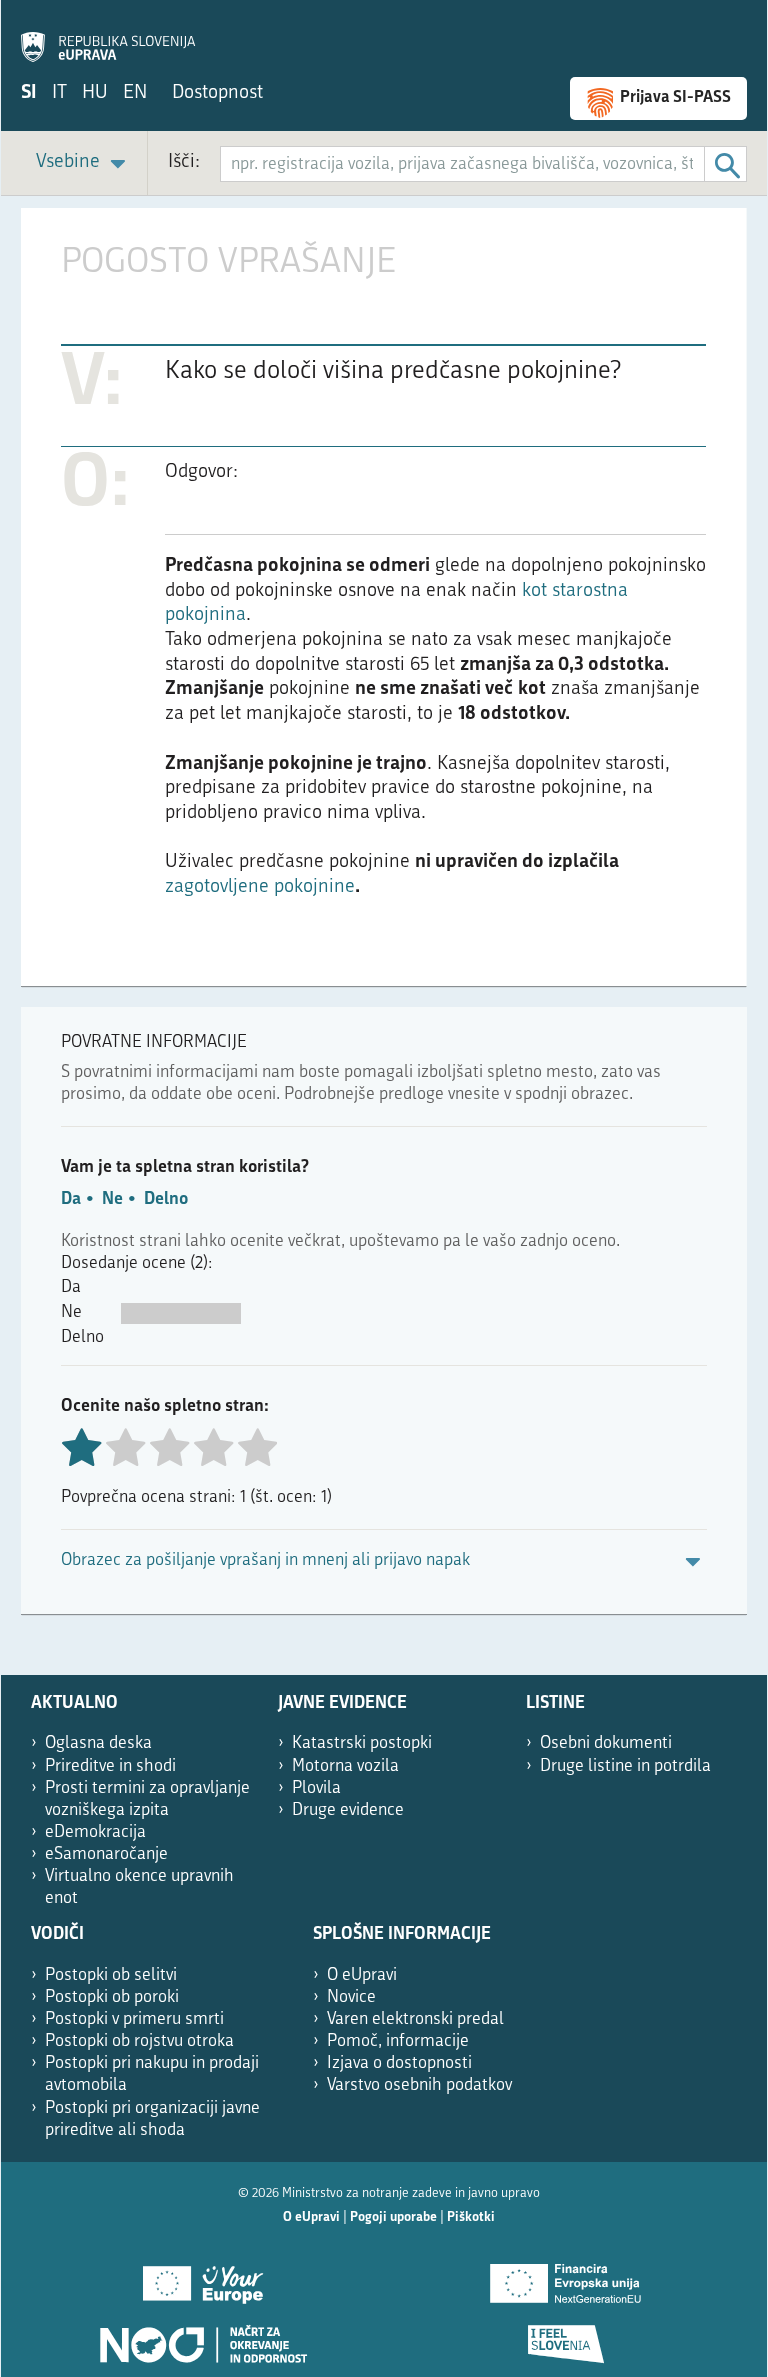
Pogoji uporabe (393, 2217)
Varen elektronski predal (415, 2019)
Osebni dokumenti (606, 1743)
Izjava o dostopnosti (399, 2063)
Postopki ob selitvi (111, 1975)
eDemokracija (95, 1832)
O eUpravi (362, 1975)
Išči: (184, 162)
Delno (166, 1199)
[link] (84, 163)
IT (59, 93)
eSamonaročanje (106, 1854)
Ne (112, 1199)
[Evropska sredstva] (565, 2337)
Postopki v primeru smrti (134, 2019)
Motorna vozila (345, 1766)
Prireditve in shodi (110, 1766)
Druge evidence (348, 1810)
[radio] (125, 1449)
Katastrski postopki (362, 1743)
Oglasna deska (98, 1743)
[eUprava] (108, 36)
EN (135, 93)
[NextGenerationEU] (565, 2277)
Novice (351, 1997)
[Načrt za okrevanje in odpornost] (202, 2337)
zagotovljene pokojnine (260, 887)
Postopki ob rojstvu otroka (139, 2041)
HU (95, 93)
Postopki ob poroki (112, 1997)
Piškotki (471, 2217)
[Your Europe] (202, 2277)
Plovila (316, 1788)
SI (29, 93)
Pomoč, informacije (398, 2041)
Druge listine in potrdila (625, 1766)
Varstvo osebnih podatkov (419, 2085)
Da (71, 1199)
